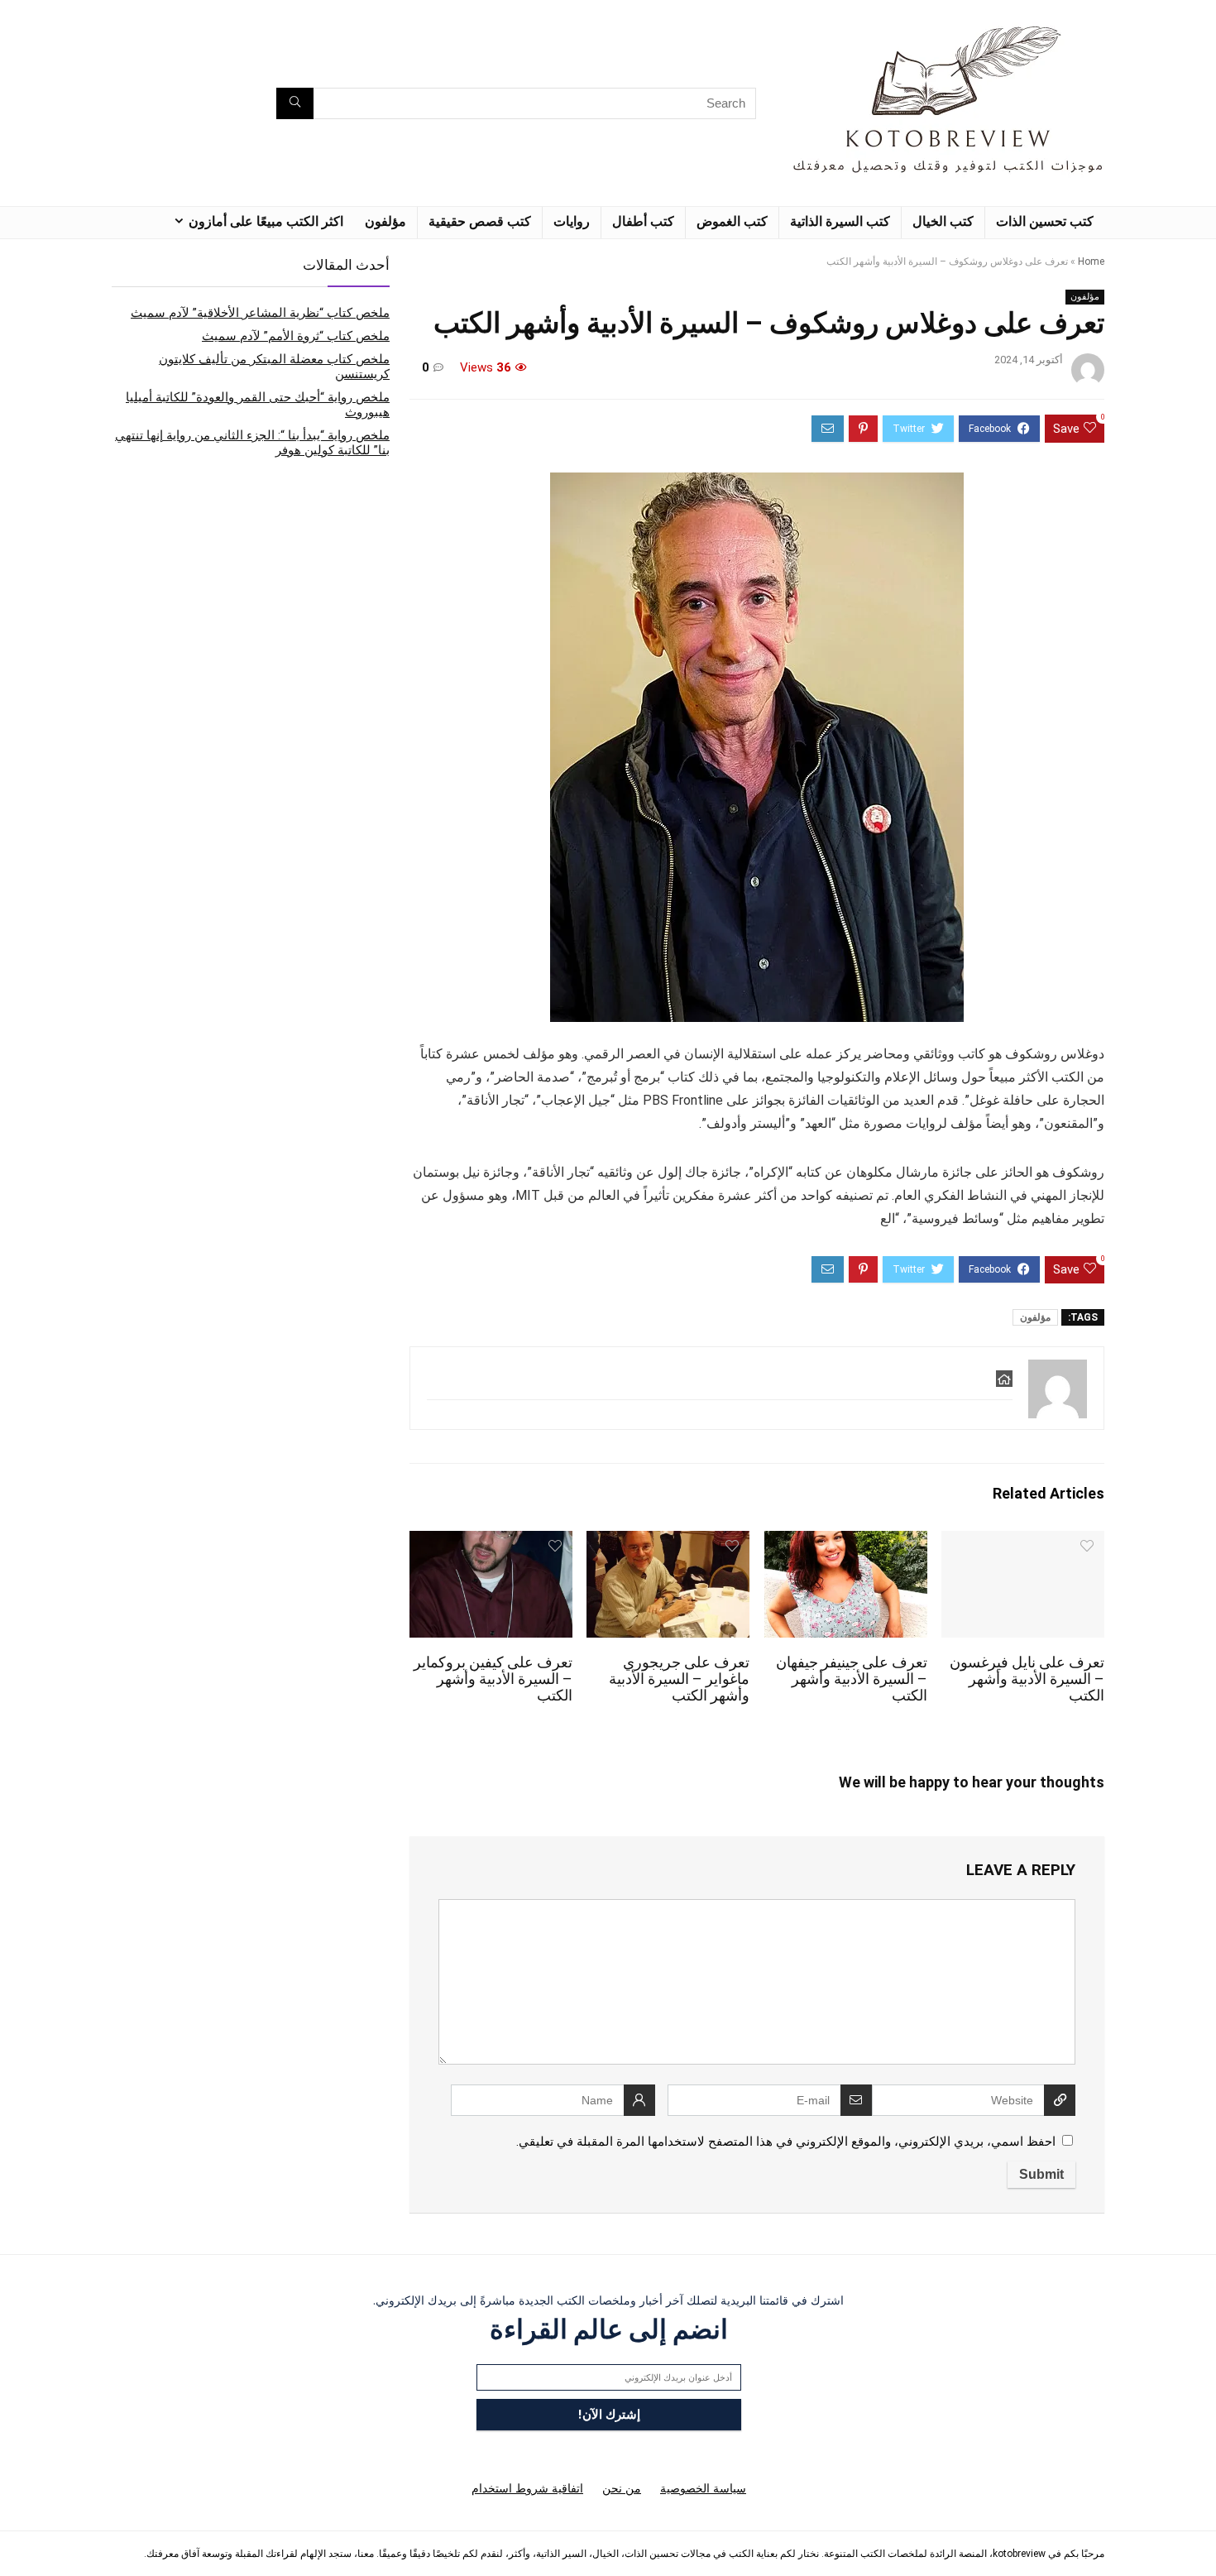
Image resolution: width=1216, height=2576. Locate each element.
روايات (572, 221)
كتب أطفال (643, 221)
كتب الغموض (732, 221)
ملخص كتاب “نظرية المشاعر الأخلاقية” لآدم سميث (260, 313)
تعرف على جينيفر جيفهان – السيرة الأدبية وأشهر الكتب (852, 1679)
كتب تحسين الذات (1045, 221)
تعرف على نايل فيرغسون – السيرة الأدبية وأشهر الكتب (1027, 1679)
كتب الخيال (943, 221)
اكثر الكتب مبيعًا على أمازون (266, 221)
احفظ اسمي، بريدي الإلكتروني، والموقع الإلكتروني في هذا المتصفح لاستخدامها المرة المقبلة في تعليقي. (786, 2142)
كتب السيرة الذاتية (840, 221)
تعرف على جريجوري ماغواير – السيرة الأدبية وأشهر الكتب (679, 1679)
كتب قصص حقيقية (480, 221)
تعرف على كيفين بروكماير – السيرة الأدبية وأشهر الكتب (493, 1679)
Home (1091, 261)
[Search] (295, 103)
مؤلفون (385, 221)
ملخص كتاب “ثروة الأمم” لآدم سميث (296, 336)
